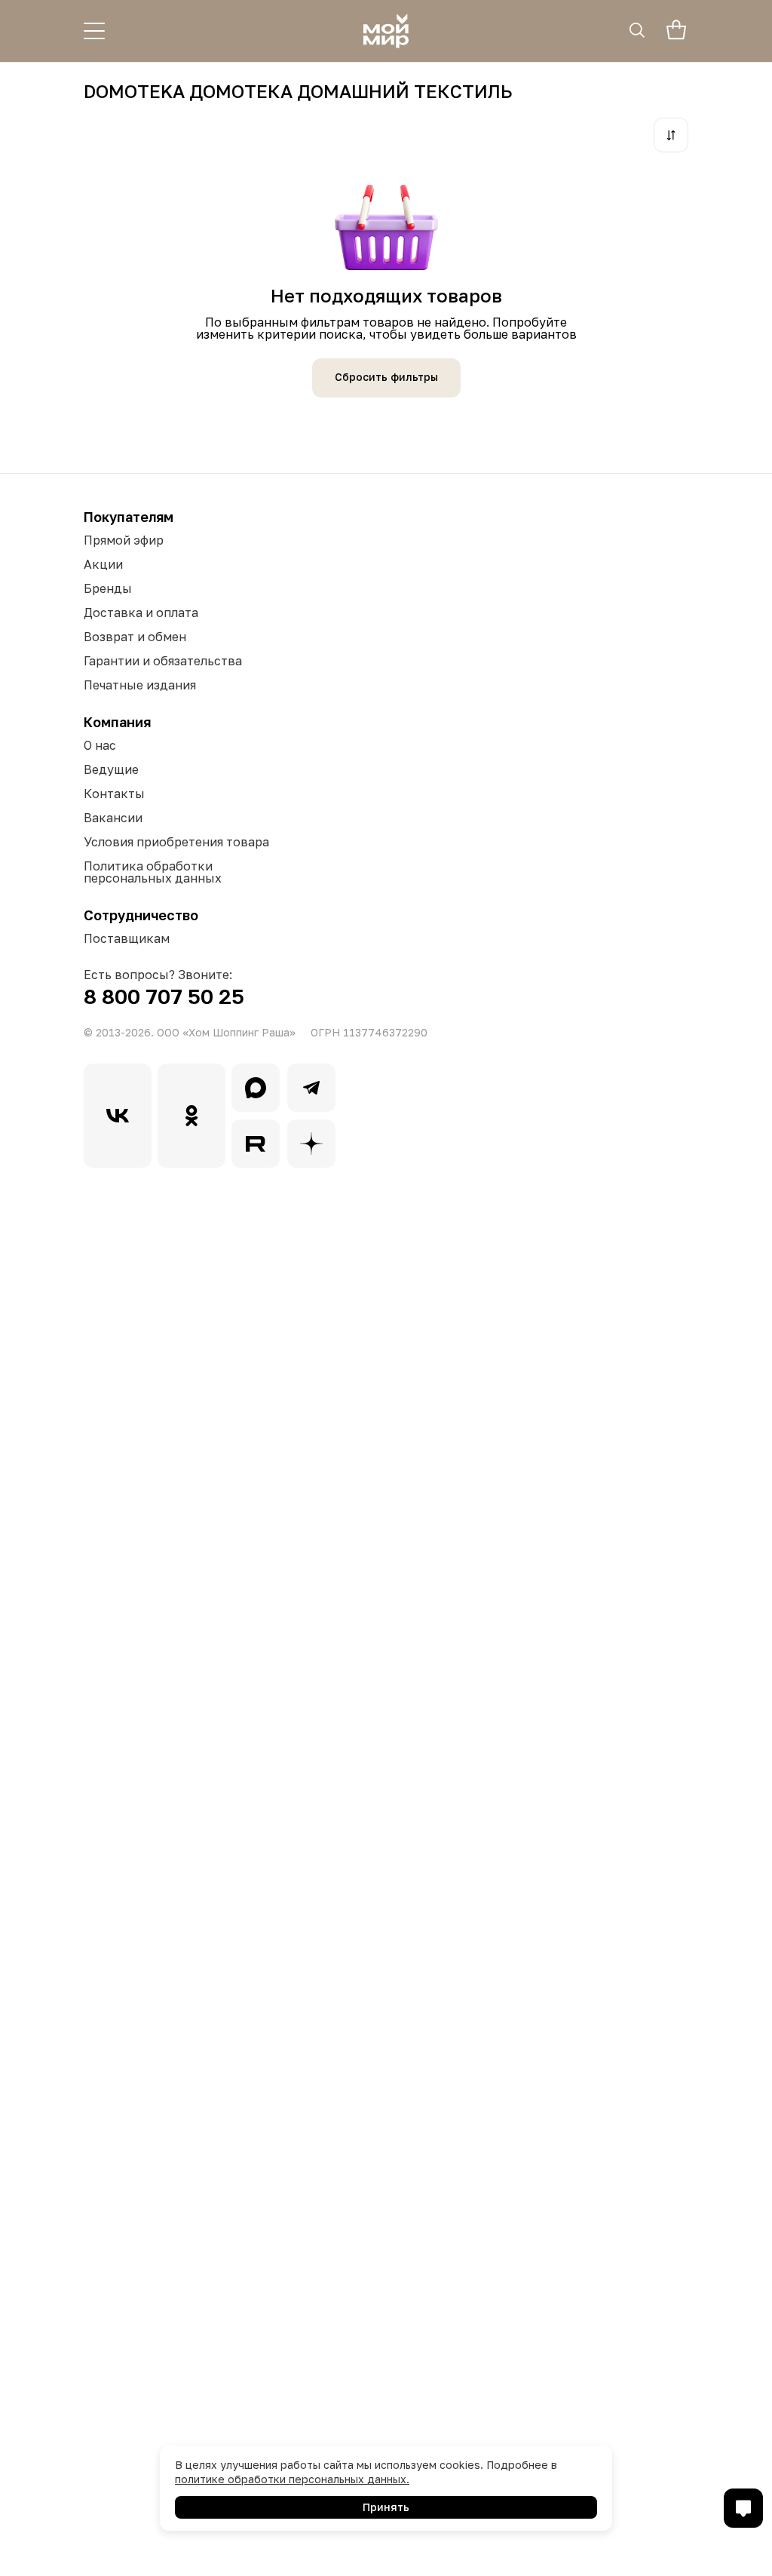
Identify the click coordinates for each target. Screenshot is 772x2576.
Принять (386, 2507)
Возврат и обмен (135, 637)
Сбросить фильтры (386, 377)
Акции (103, 564)
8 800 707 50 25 (164, 996)
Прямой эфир (124, 540)
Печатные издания (140, 685)
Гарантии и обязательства (163, 661)
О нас (100, 745)
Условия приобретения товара (176, 842)
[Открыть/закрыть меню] (94, 31)
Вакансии (113, 818)
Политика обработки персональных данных (153, 872)
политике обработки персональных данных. (292, 2479)
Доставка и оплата (141, 613)
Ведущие (111, 769)
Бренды (108, 588)
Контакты (114, 794)
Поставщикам (127, 938)
